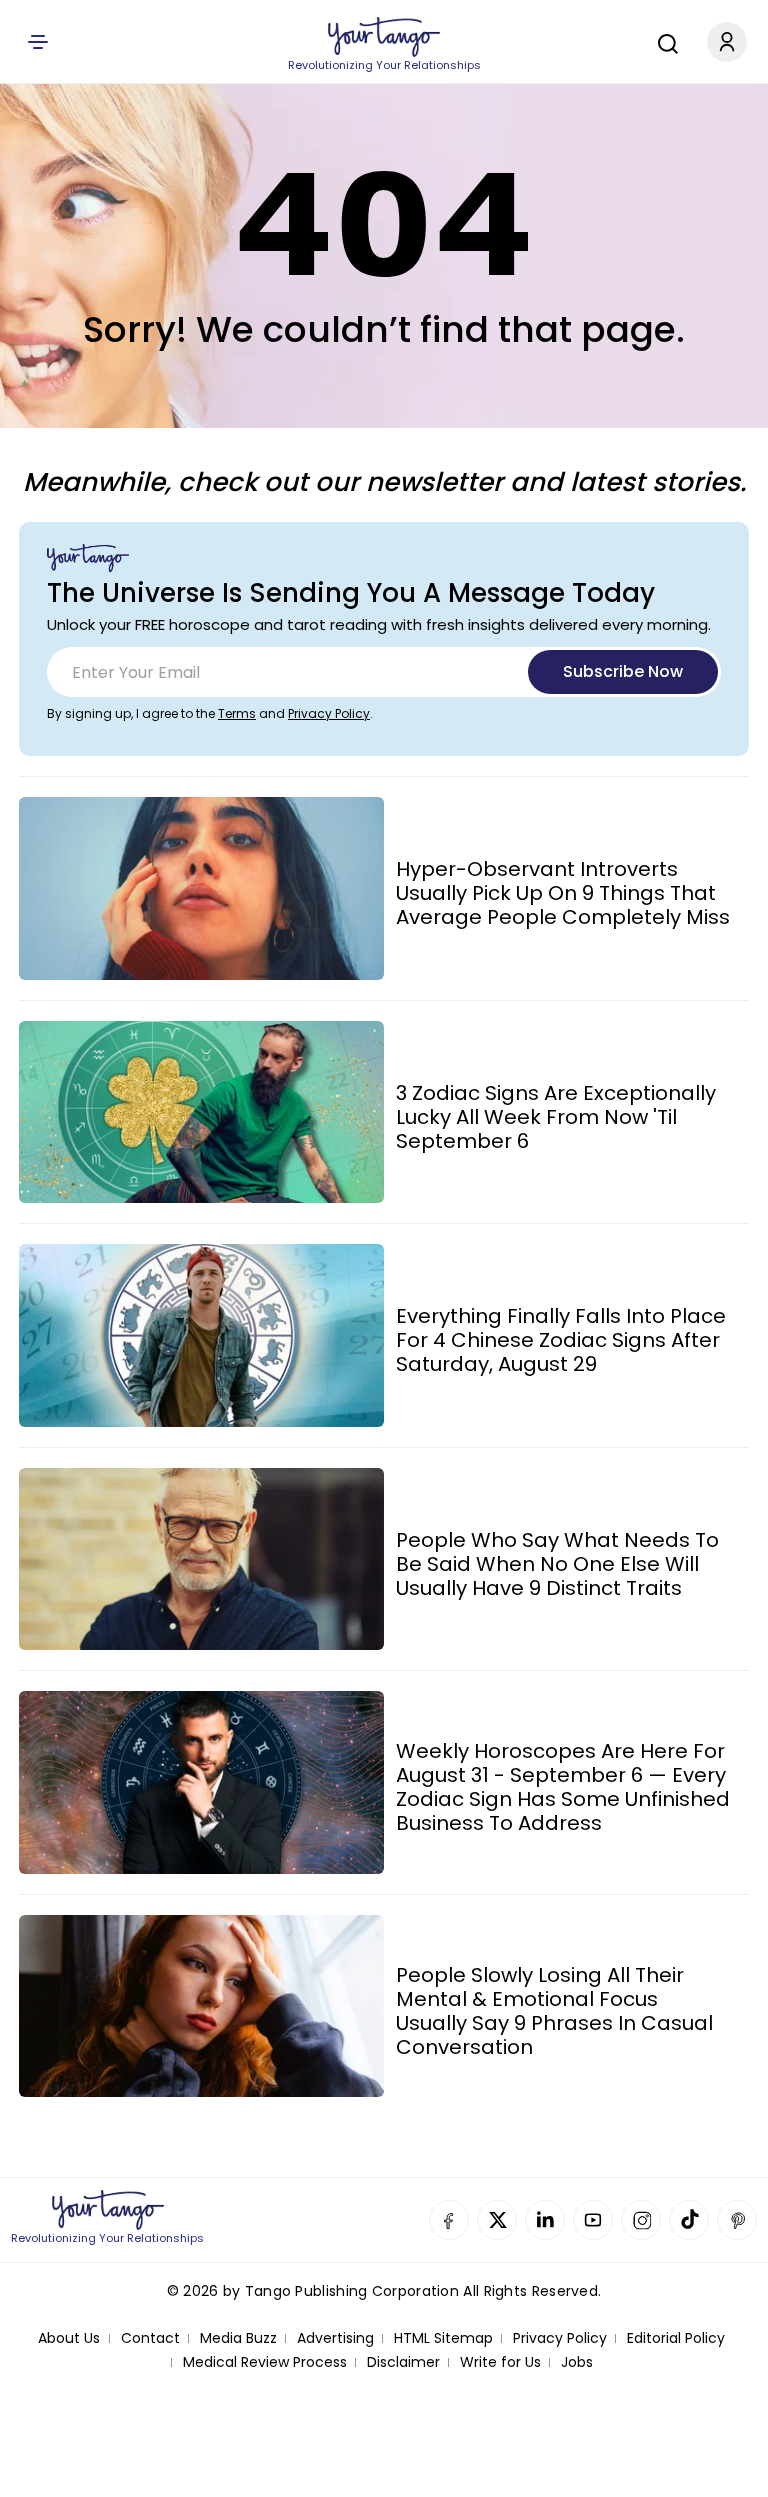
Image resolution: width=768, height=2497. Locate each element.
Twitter (497, 2220)
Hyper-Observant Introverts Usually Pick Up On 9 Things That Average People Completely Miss (563, 893)
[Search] (663, 41)
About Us (69, 2338)
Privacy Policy (329, 713)
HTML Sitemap (443, 2338)
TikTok (689, 2220)
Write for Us (500, 2362)
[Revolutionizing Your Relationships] (384, 37)
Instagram (641, 2220)
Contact (150, 2338)
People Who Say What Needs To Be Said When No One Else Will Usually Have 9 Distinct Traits (557, 1564)
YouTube (593, 2220)
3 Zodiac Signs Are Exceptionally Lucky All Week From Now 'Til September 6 (556, 1117)
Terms (237, 713)
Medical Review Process (265, 2362)
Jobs (577, 2362)
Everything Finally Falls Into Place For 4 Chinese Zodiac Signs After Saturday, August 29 (561, 1340)
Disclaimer (403, 2362)
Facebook (449, 2220)
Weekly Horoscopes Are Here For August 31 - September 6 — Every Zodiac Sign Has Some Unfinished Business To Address (563, 1787)
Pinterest (737, 2220)
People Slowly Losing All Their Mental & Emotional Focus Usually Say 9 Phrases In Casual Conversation (554, 2011)
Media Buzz (238, 2338)
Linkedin (545, 2220)
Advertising (335, 2338)
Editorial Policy (676, 2338)
